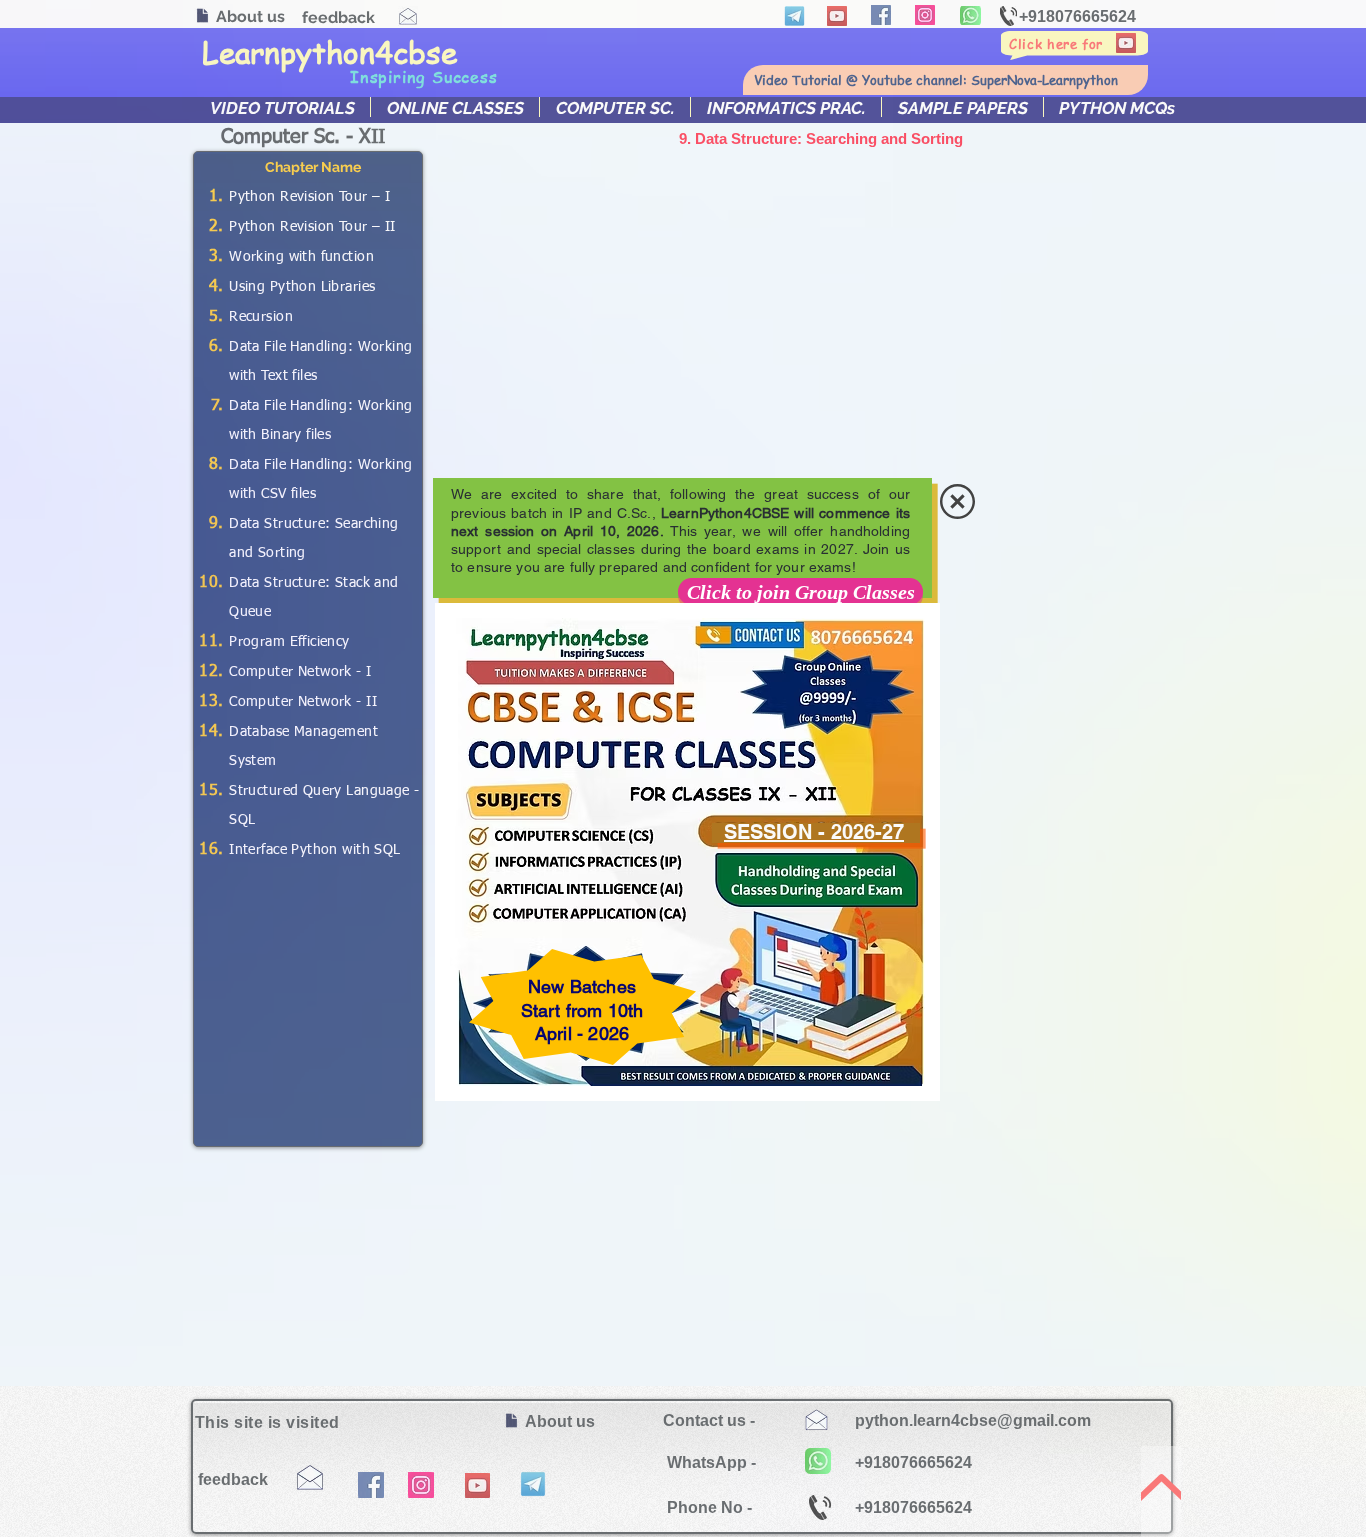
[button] (957, 501)
